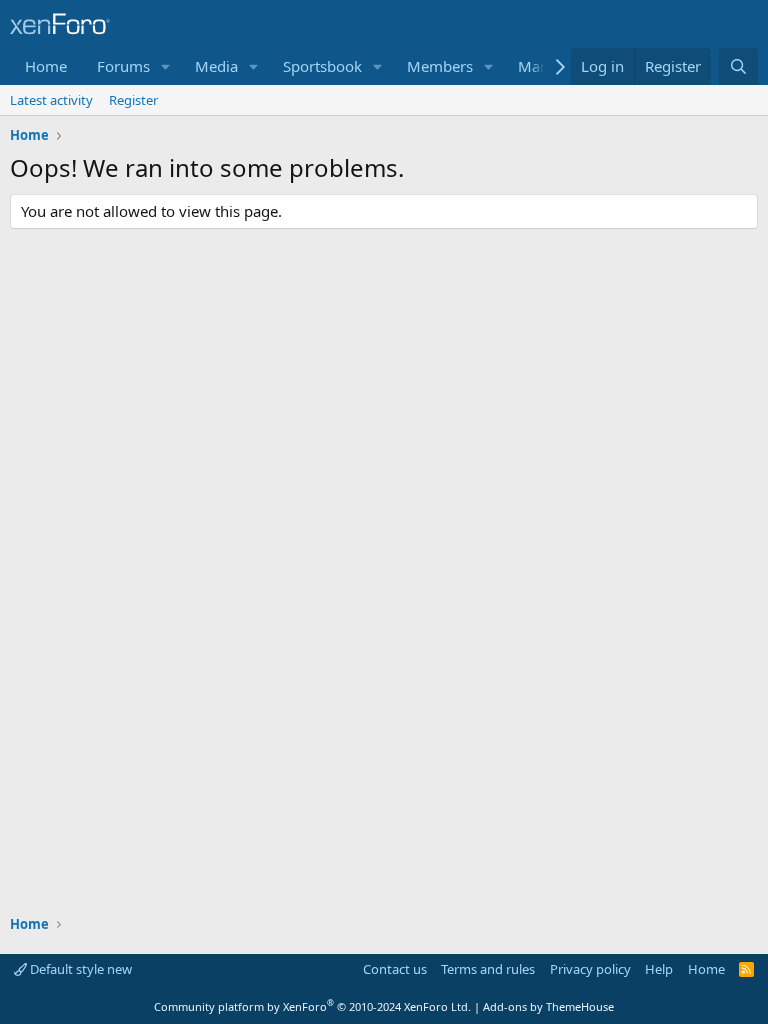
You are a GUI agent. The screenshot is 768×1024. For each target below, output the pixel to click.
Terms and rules (488, 969)
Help (659, 969)
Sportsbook (322, 66)
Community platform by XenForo (312, 1006)
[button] (166, 66)
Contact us (395, 969)
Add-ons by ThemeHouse (548, 1006)
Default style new (79, 969)
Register (133, 100)
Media (216, 66)
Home (46, 66)
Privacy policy (590, 969)
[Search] (738, 66)
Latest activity (51, 100)
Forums (123, 66)
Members (440, 66)
